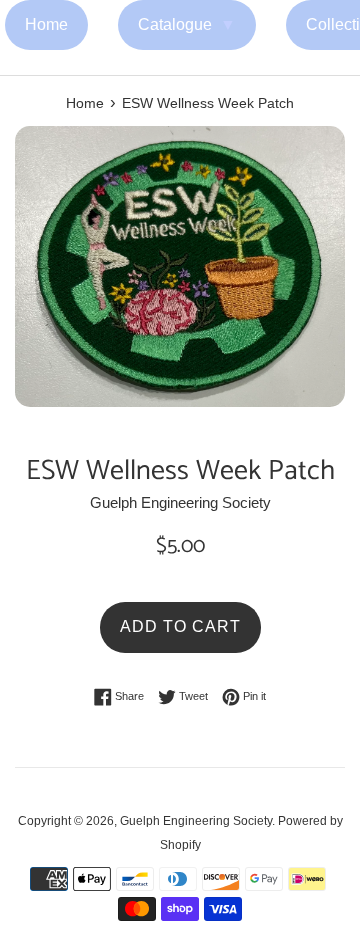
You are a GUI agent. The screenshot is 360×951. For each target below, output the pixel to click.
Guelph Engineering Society (196, 821)
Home (46, 24)
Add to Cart (180, 626)
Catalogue (187, 24)
